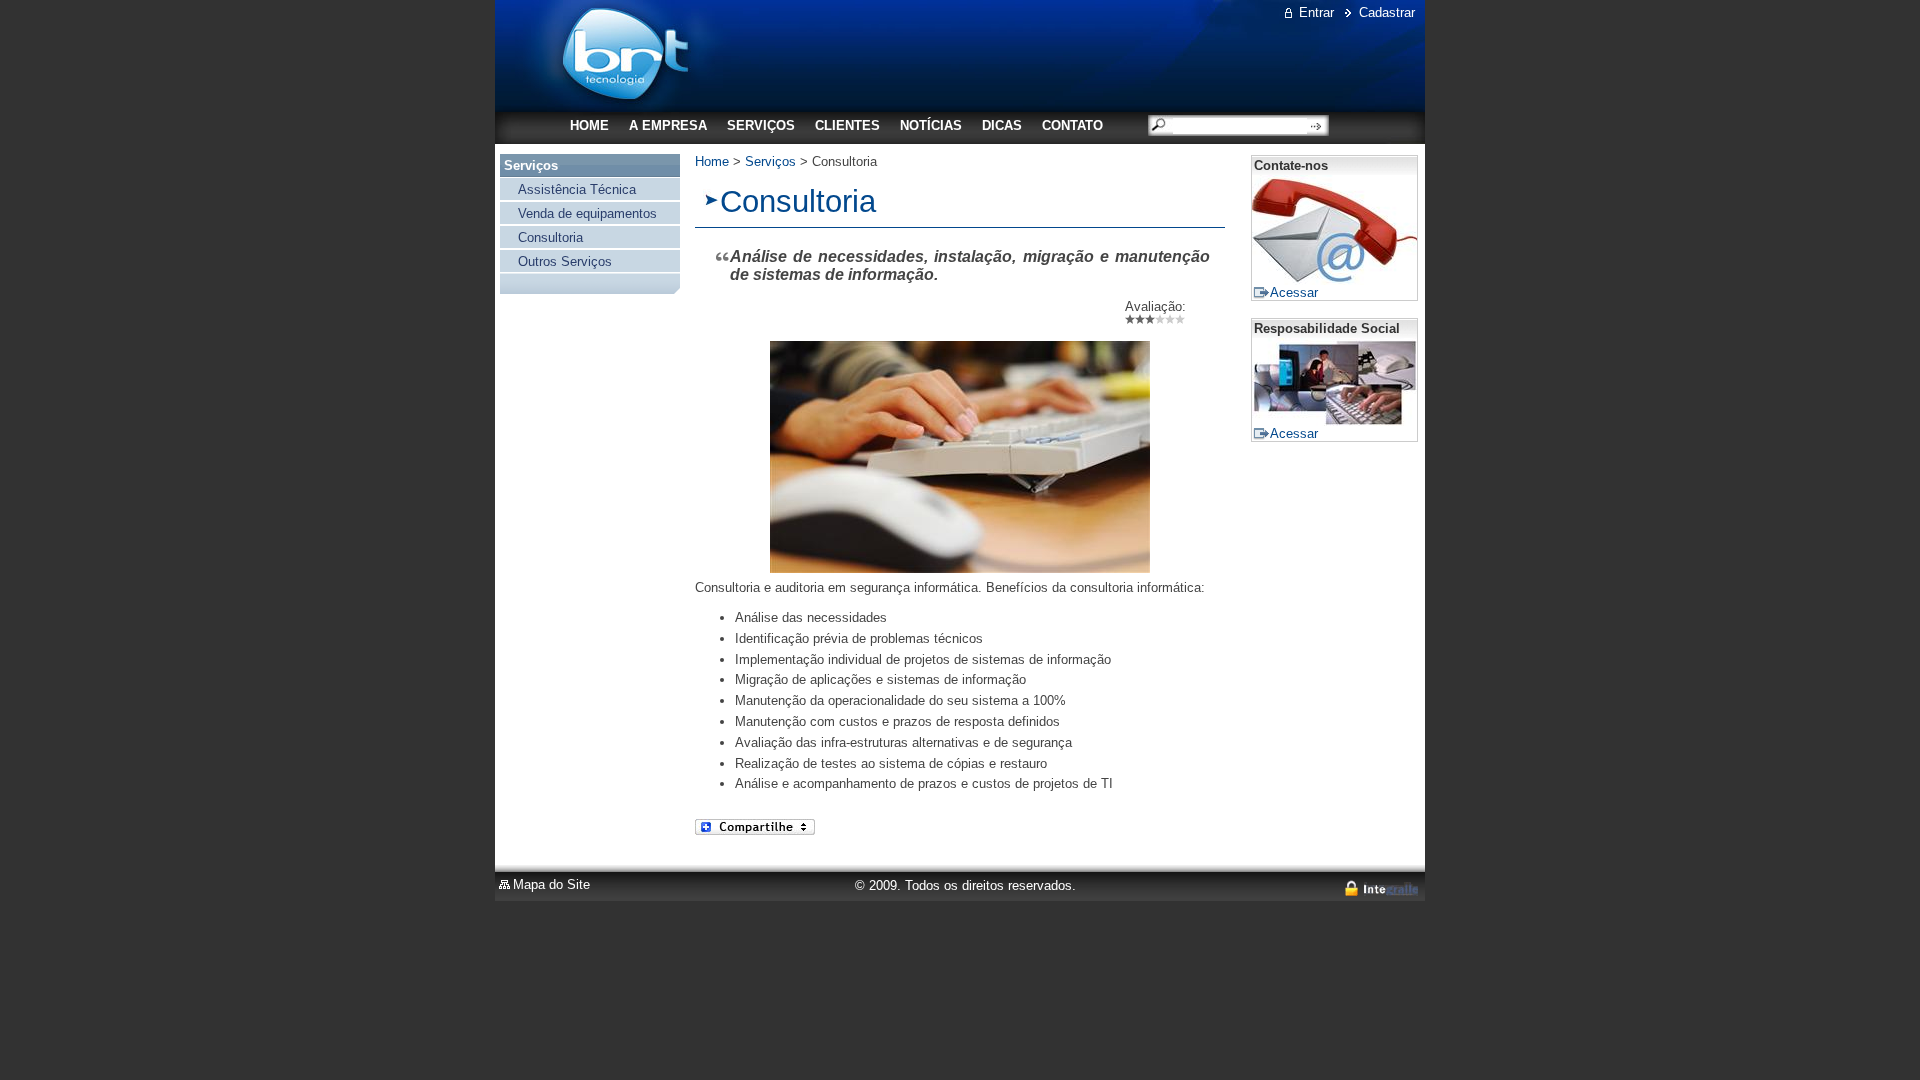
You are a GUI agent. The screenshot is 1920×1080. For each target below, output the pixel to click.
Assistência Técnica (577, 189)
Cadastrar (1387, 12)
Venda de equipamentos (587, 213)
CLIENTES (847, 125)
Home (712, 161)
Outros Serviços (565, 261)
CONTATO (1072, 125)
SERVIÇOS (761, 125)
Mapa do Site (551, 884)
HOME (589, 125)
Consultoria (550, 237)
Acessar (1294, 292)
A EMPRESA (668, 125)
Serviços (531, 165)
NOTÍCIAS (931, 125)
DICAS (1002, 125)
